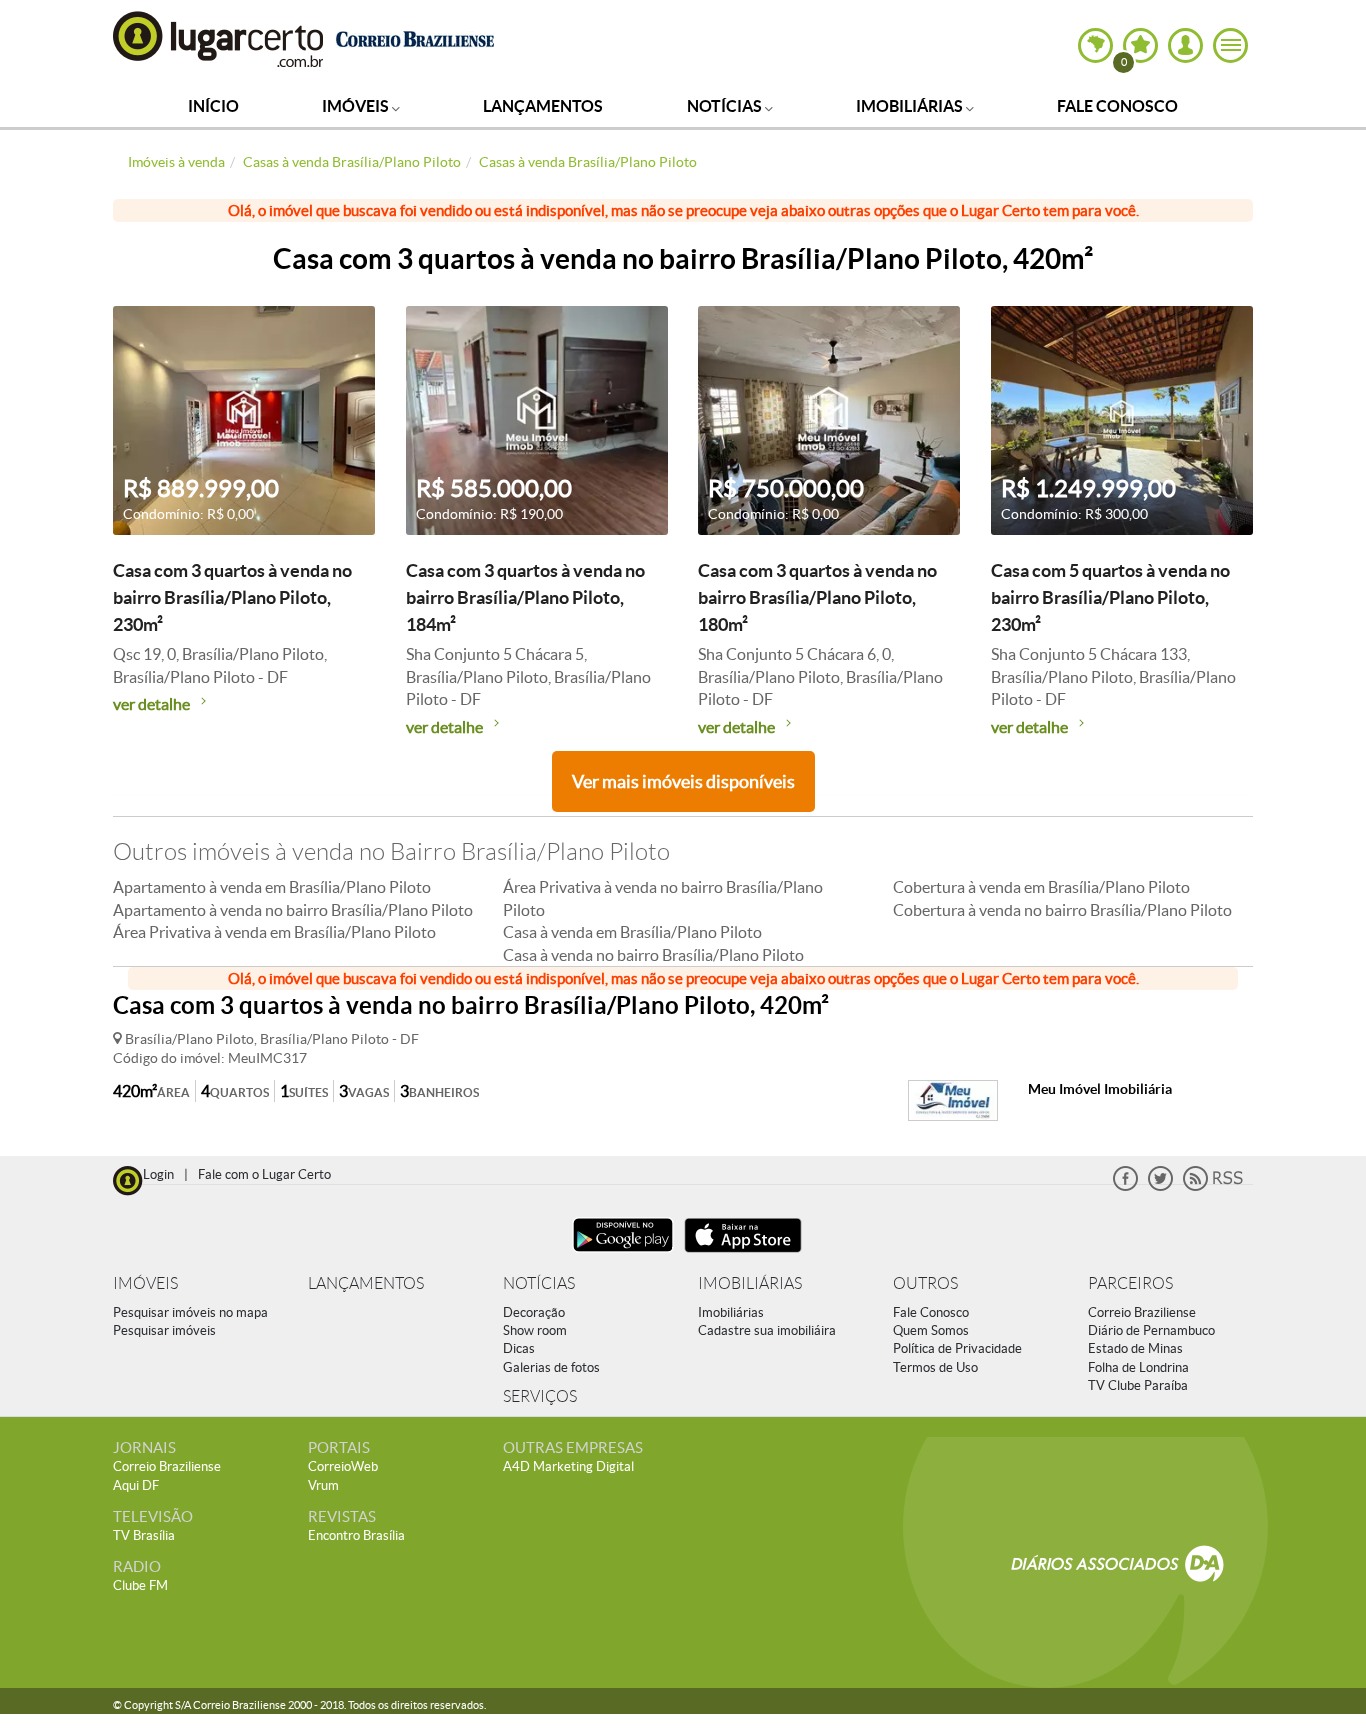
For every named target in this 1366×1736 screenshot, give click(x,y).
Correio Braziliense (1142, 1312)
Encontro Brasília (356, 1535)
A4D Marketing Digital (568, 1466)
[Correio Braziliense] (414, 36)
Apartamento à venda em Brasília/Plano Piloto (272, 887)
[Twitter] (1160, 1186)
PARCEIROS (1130, 1283)
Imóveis (357, 106)
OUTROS (925, 1283)
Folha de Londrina (1138, 1367)
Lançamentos (543, 106)
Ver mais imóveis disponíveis (683, 781)
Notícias (726, 106)
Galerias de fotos (551, 1367)
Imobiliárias (911, 106)
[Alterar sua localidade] (1095, 45)
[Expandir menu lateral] (1230, 45)
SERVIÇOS (540, 1396)
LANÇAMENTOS (366, 1283)
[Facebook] (1125, 1186)
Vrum (323, 1485)
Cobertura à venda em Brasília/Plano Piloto (1041, 887)
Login (158, 1174)
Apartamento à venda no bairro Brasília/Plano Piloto (293, 910)
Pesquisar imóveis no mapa (190, 1312)
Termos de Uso (935, 1367)
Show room (535, 1330)
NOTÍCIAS (539, 1283)
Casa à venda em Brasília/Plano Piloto (632, 932)
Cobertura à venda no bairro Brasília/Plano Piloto (1062, 910)
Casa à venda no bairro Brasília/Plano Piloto (653, 955)
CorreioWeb (343, 1466)
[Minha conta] (1185, 45)
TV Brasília (144, 1535)
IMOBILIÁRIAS (750, 1283)
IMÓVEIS (145, 1283)
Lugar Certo (219, 38)
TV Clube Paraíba (1138, 1385)
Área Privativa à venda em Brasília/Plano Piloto (274, 932)
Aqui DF (136, 1485)
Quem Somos (931, 1330)
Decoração (534, 1312)
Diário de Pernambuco (1151, 1330)
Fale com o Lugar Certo (264, 1174)
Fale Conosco (1117, 106)
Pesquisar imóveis (164, 1330)
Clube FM (140, 1585)
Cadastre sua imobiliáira (767, 1330)
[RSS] (1213, 1186)
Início (213, 106)
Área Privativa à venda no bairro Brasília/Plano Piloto (663, 898)
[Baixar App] (623, 1254)
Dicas (519, 1348)
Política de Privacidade (957, 1348)
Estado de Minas (1135, 1348)
